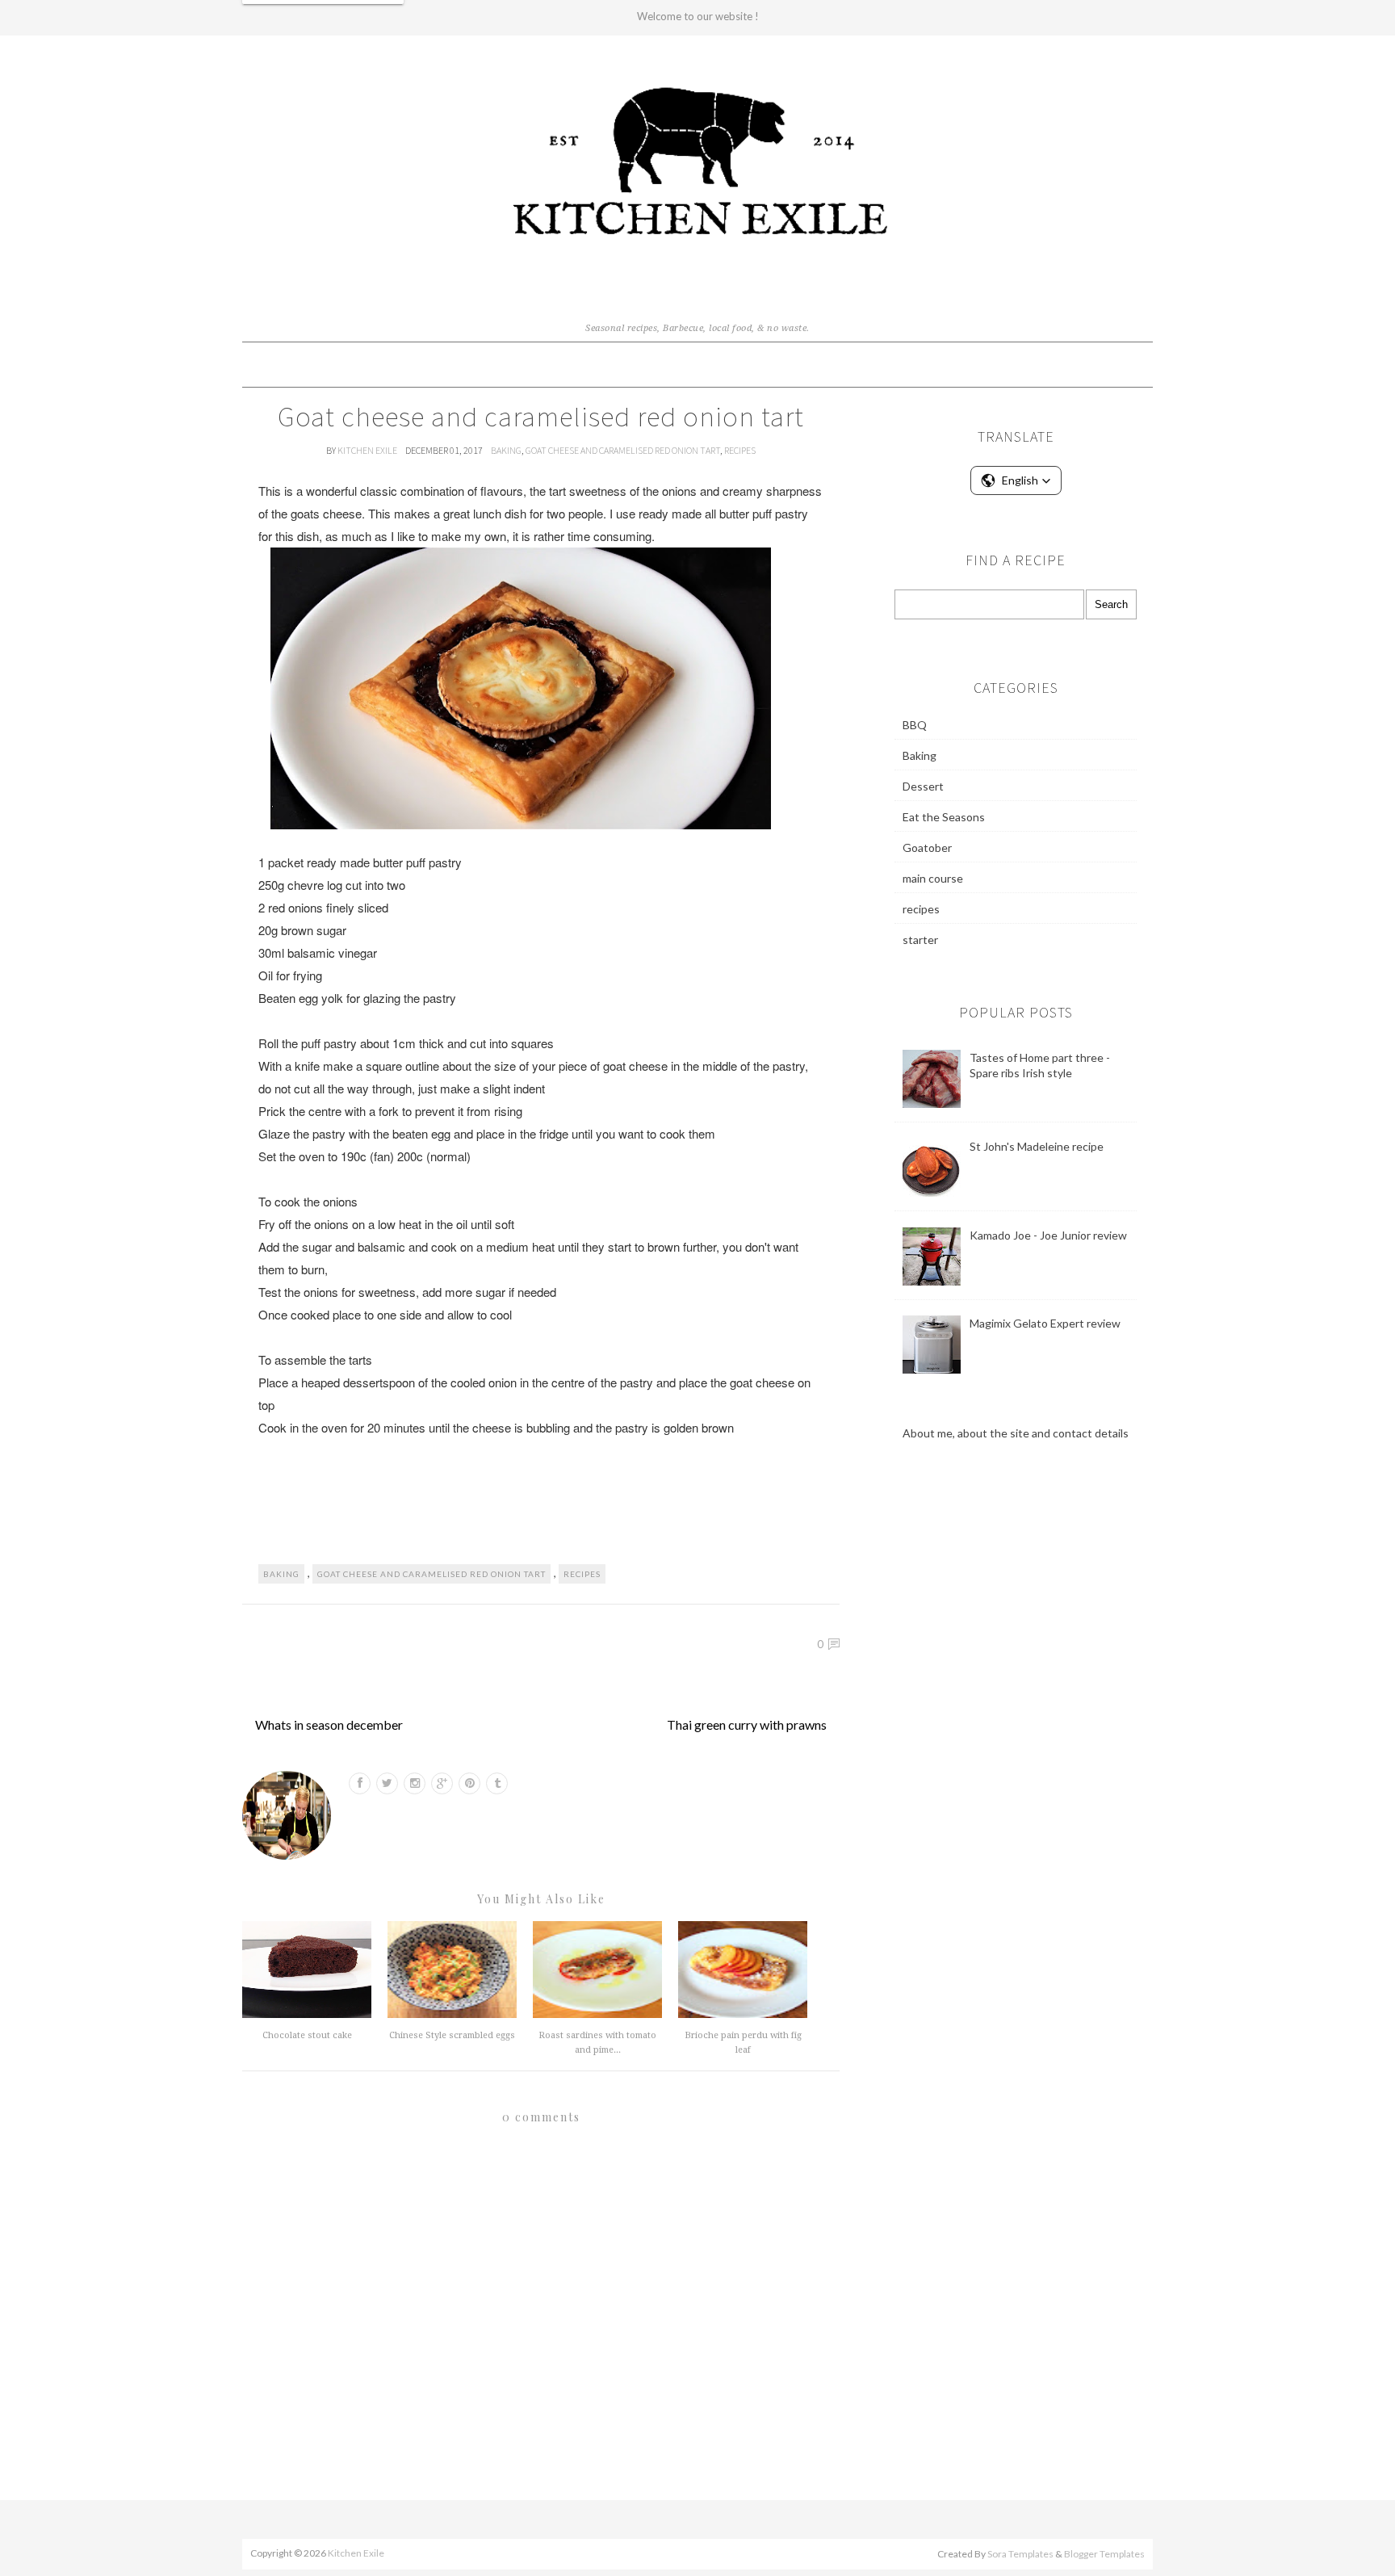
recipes (740, 450)
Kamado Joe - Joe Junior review (1048, 1235)
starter (920, 940)
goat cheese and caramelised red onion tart (623, 450)
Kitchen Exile (368, 450)
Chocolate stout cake (307, 2035)
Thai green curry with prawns (747, 1724)
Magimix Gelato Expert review (1045, 1323)
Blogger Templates (1104, 2554)
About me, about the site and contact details (1016, 1433)
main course (933, 878)
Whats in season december (329, 1724)
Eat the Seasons (944, 817)
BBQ (915, 725)
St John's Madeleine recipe (1037, 1146)
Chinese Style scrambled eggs (452, 2035)
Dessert (923, 786)
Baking (506, 450)
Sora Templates (1020, 2554)
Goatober (927, 847)
